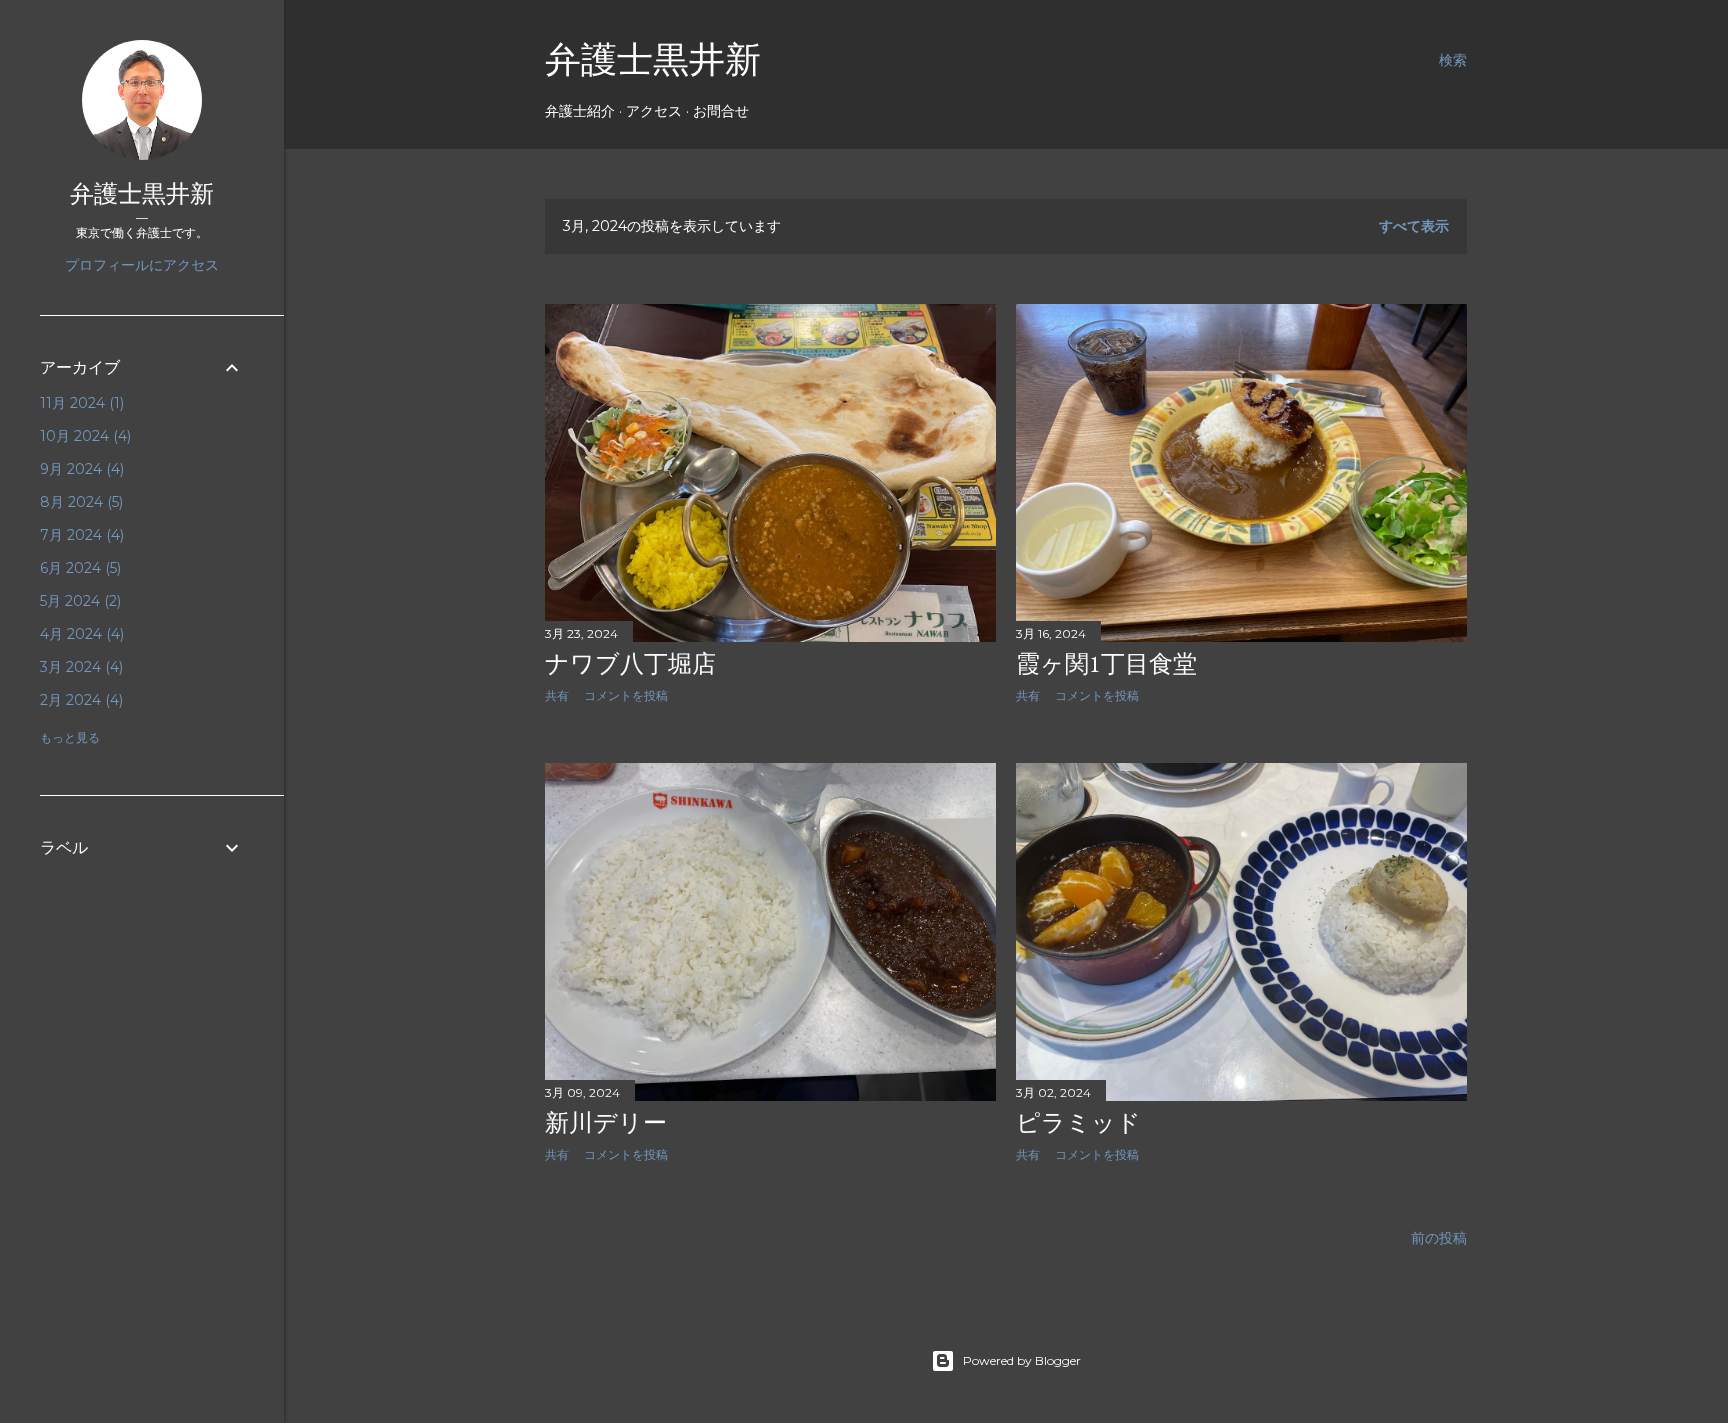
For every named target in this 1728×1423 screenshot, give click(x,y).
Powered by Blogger (1022, 1360)
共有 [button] (557, 695)
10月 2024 (83, 436)
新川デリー (606, 1122)
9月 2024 (80, 469)
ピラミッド (1078, 1122)
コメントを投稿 (626, 695)
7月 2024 (80, 535)
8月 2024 (79, 502)
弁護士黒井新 (653, 59)
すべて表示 (1414, 226)
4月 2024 (80, 634)
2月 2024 (79, 700)
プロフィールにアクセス (142, 265)
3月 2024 (79, 667)
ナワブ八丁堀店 (630, 663)
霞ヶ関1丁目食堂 (1106, 663)
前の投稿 (1439, 1238)
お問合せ (721, 111)
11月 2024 (80, 403)
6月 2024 (78, 568)
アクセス (654, 111)
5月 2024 (78, 601)
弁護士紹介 (580, 111)
